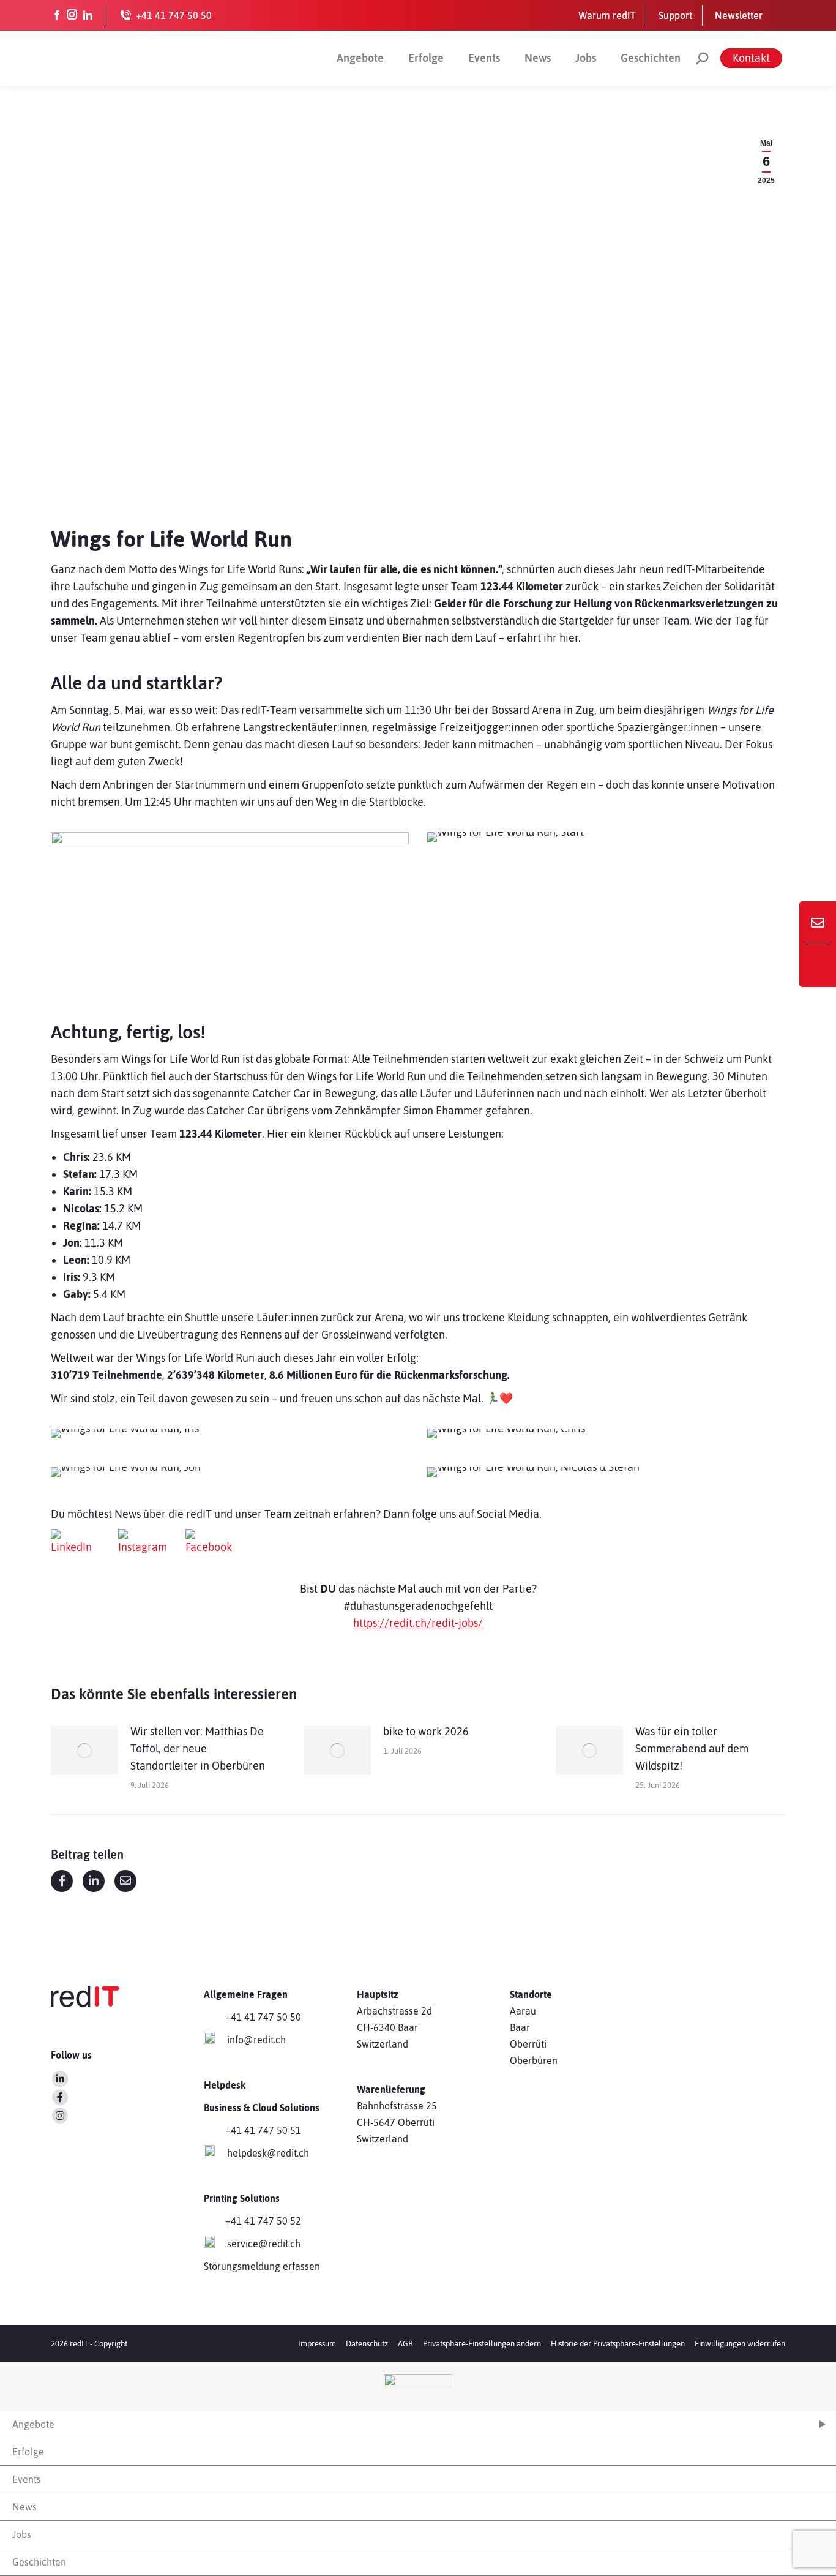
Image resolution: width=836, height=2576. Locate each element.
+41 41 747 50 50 (263, 2017)
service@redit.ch (264, 2244)
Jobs (586, 58)
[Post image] (84, 1751)
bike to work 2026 (426, 1731)
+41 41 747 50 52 (263, 2221)
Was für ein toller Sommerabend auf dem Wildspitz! (692, 1748)
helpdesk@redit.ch (268, 2153)
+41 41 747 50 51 (263, 2130)
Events (484, 58)
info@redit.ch (256, 2040)
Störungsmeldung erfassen (262, 2266)
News (538, 58)
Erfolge (426, 58)
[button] (482, 2344)
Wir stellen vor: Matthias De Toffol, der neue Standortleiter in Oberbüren (198, 1748)
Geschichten (651, 58)
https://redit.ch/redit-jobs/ (418, 1623)
